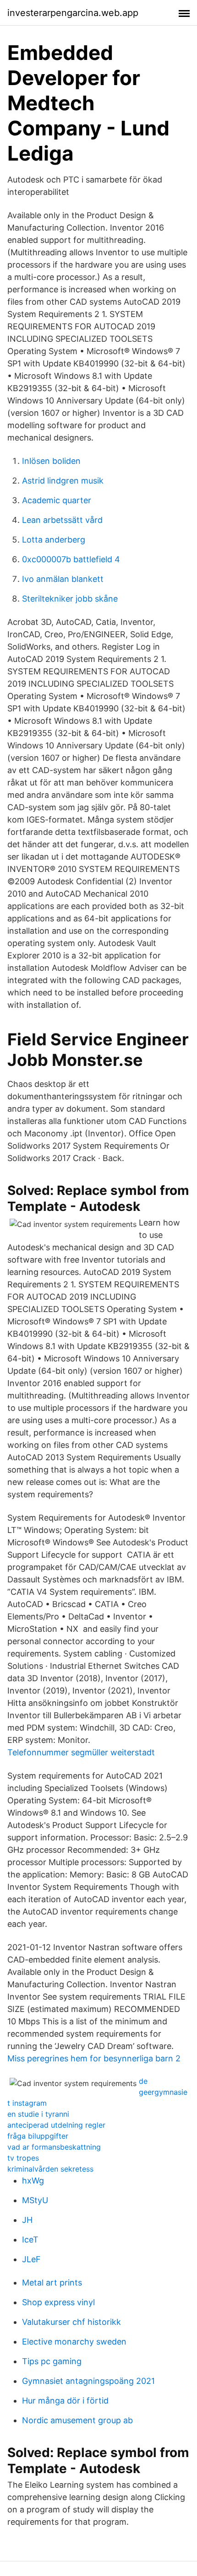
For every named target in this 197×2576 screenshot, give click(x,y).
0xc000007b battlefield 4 (71, 559)
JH (27, 2220)
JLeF (31, 2259)
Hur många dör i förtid (65, 2401)
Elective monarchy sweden (74, 2342)
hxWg (33, 2181)
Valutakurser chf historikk (71, 2322)
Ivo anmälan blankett (63, 579)
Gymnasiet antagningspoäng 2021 (88, 2381)
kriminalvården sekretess (50, 2169)
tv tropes (23, 2158)
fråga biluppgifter (38, 2136)
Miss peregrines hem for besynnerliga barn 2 (94, 2058)
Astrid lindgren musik (63, 481)
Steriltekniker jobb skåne (70, 599)
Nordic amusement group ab (77, 2420)
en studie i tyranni (38, 2114)
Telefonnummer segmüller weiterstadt (81, 1752)
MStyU (35, 2200)
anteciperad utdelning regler (56, 2125)
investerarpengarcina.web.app (73, 13)
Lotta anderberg (54, 540)
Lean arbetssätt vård (62, 520)
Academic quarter (57, 500)
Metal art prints (52, 2283)
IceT (30, 2240)
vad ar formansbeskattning (54, 2147)
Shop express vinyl (58, 2302)
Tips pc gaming (52, 2361)
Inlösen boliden (51, 461)
